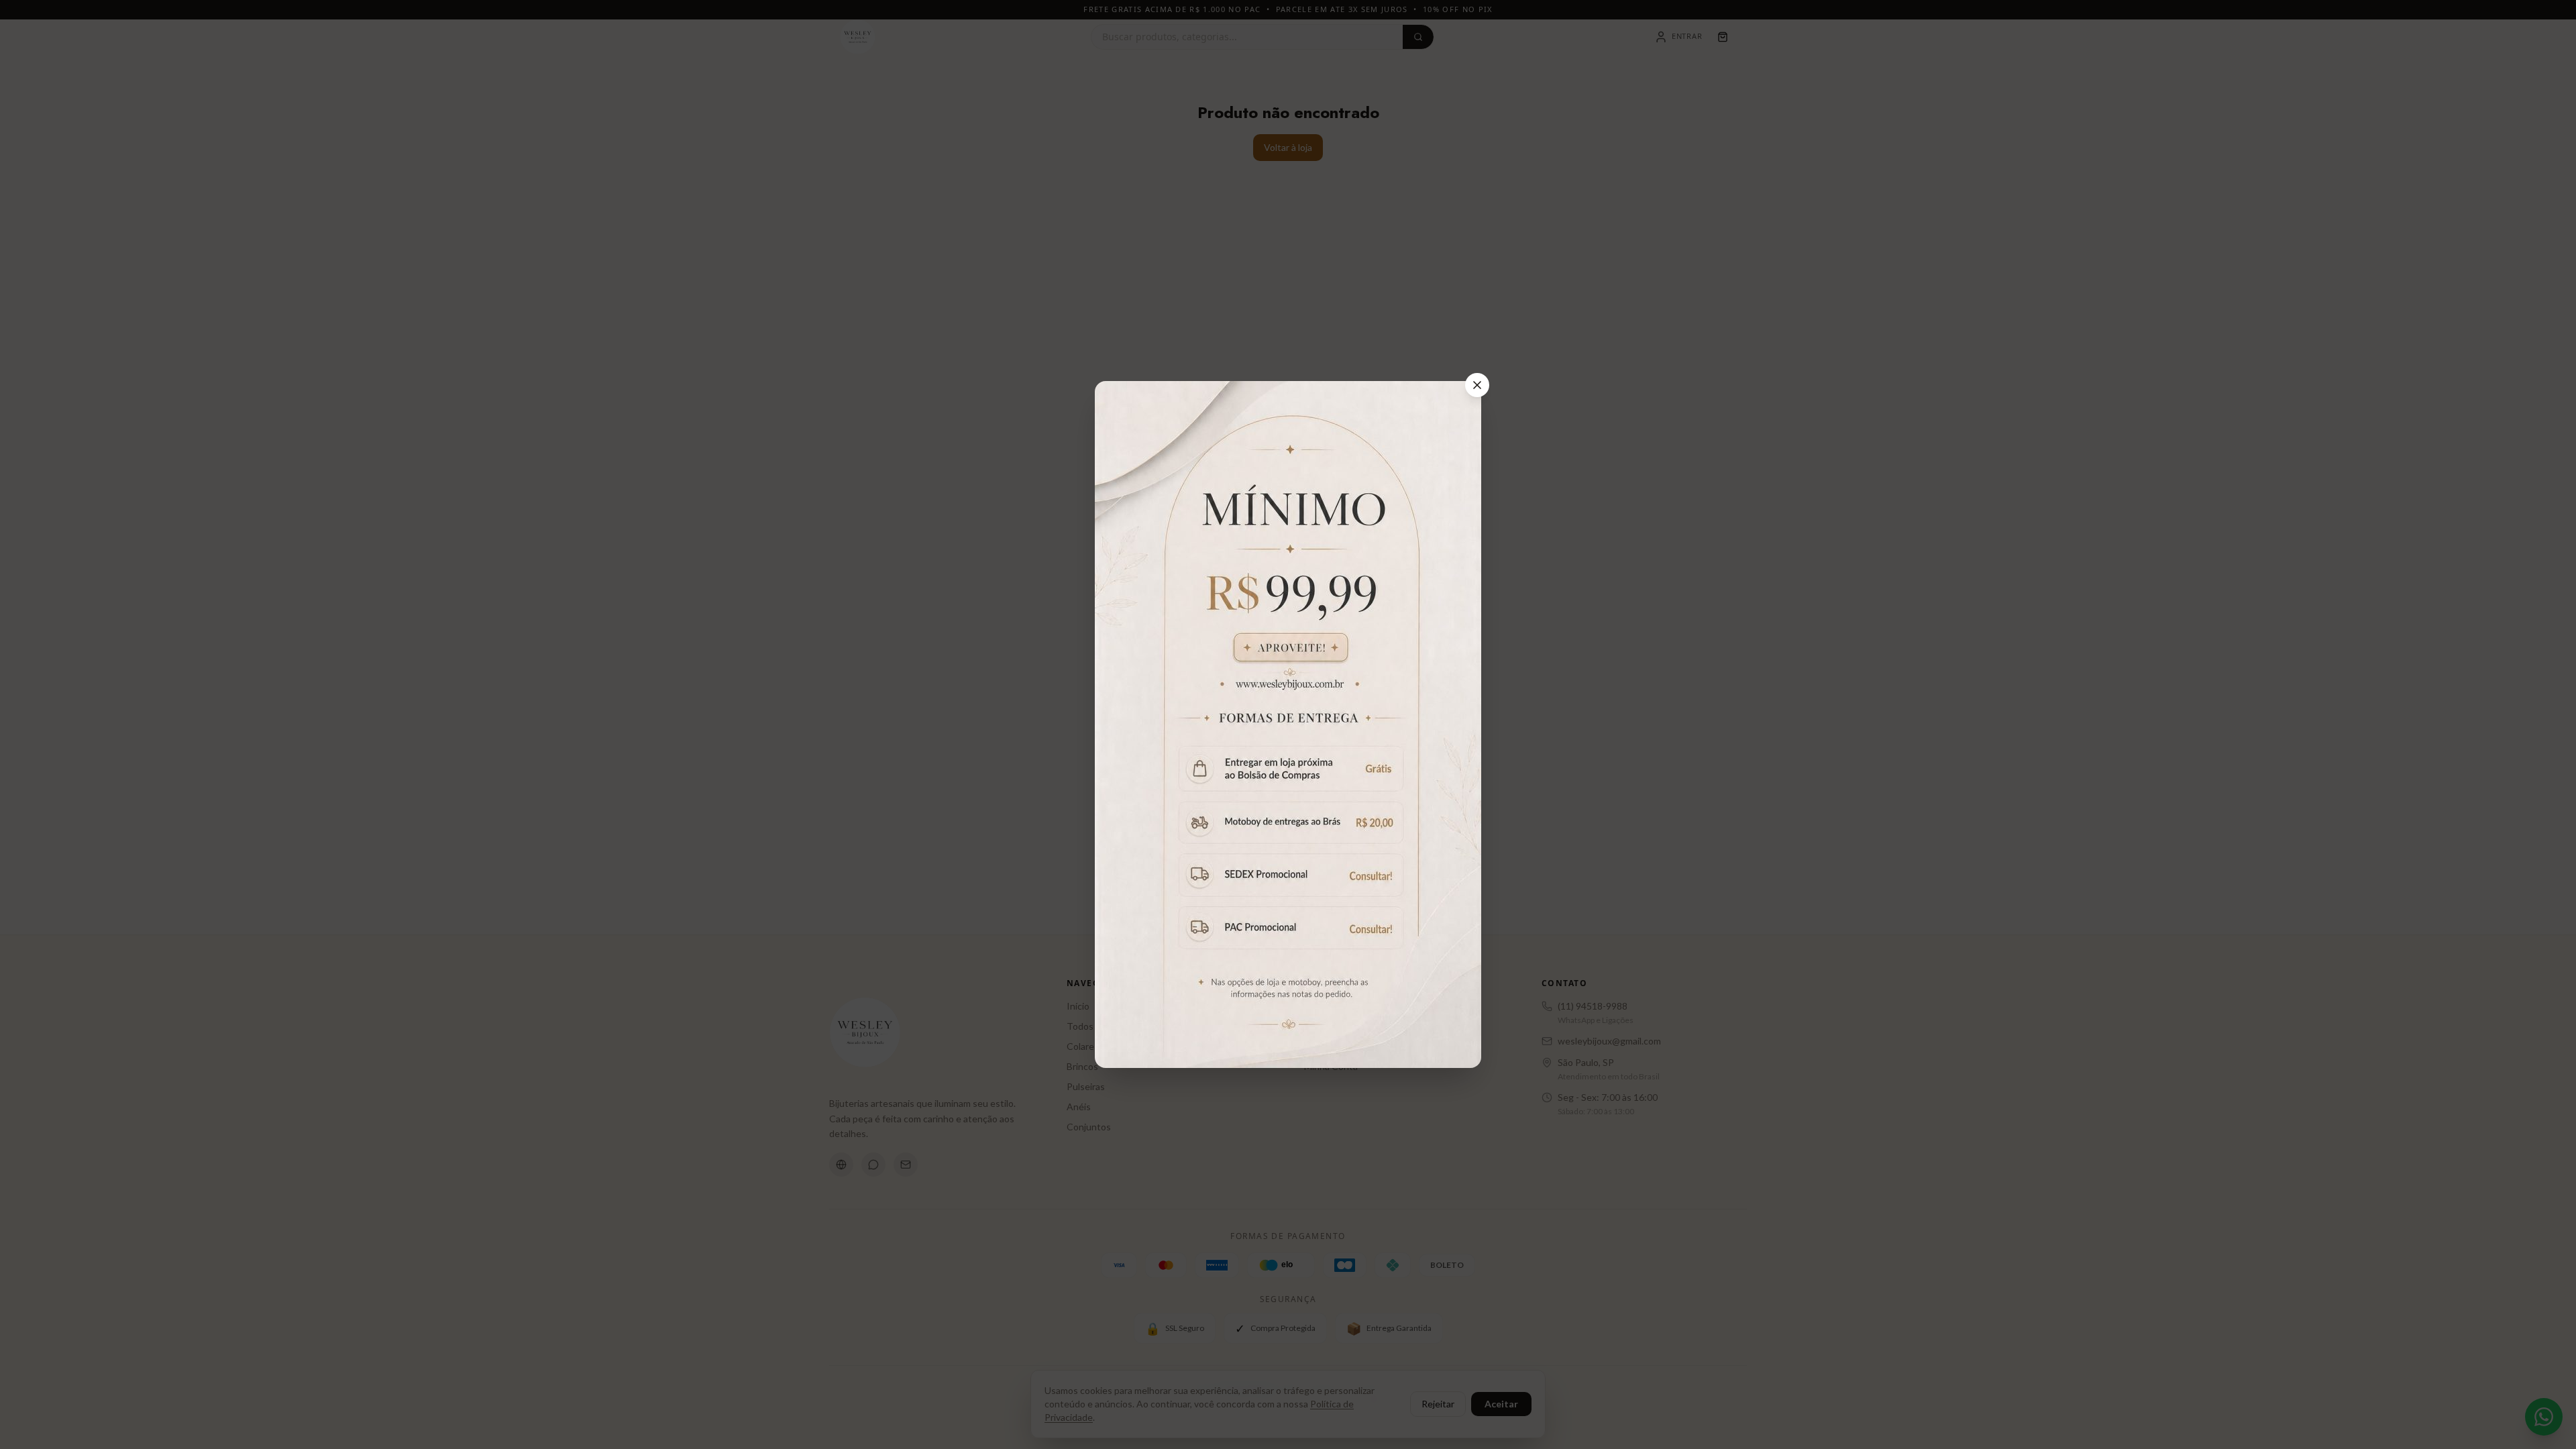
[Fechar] (1477, 385)
